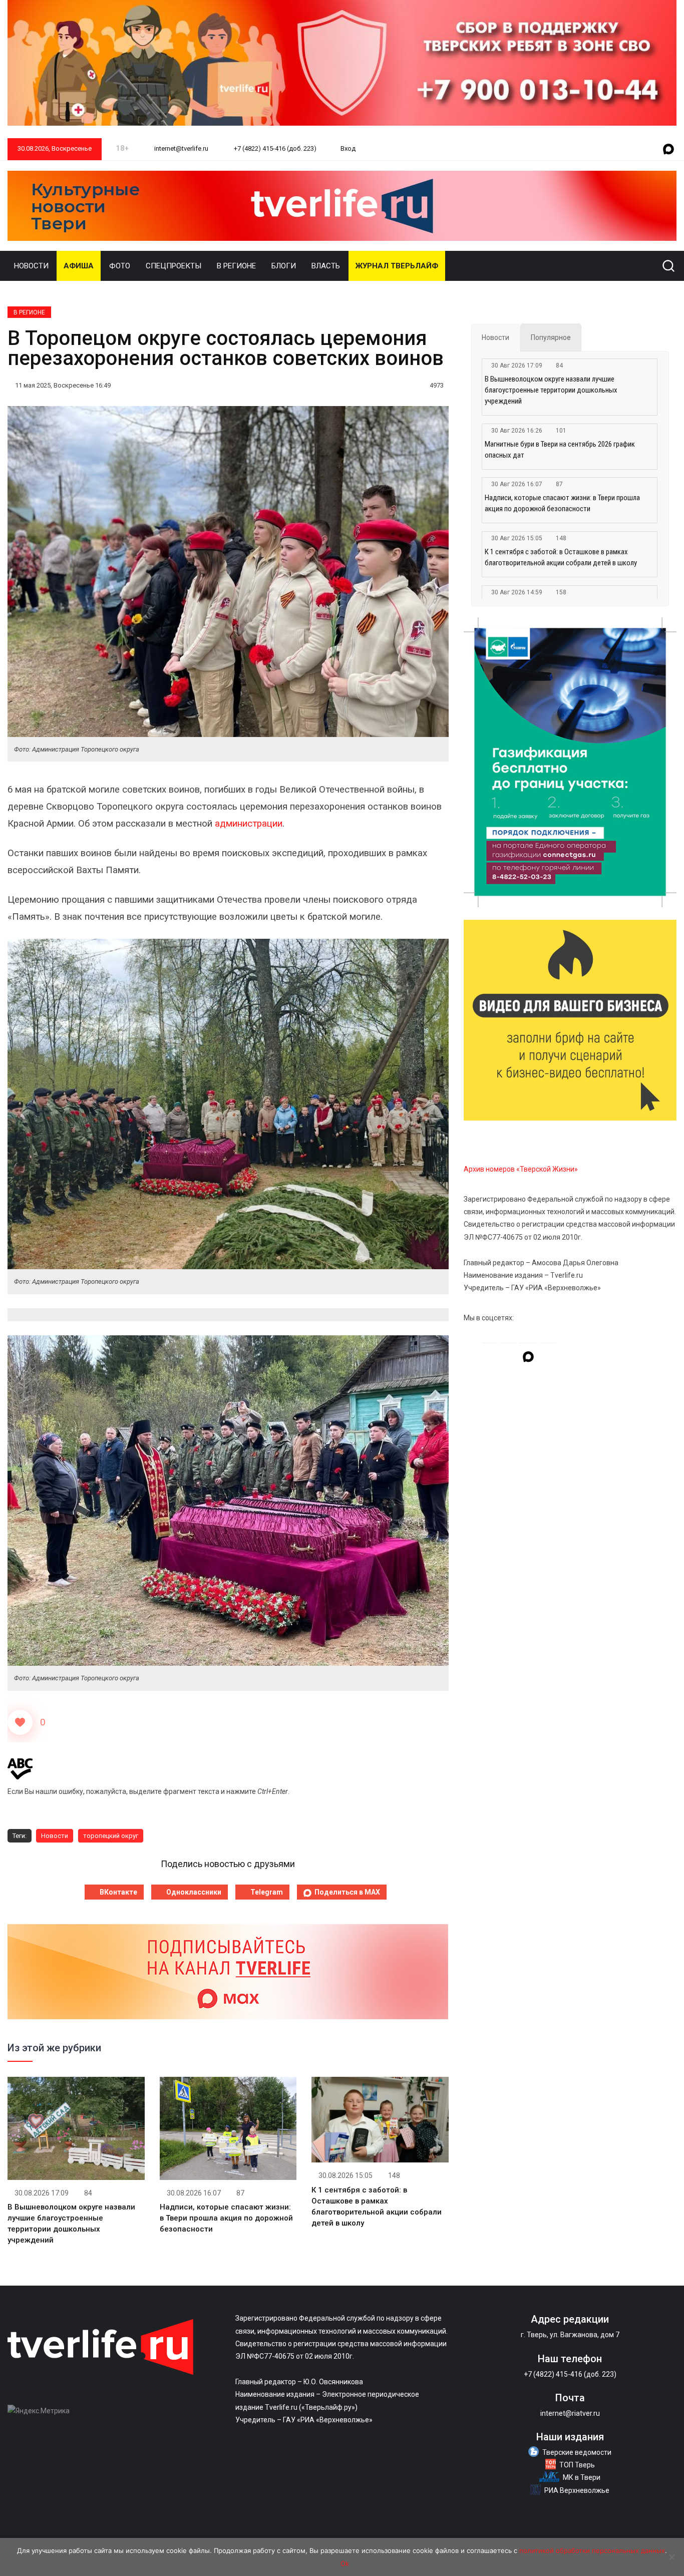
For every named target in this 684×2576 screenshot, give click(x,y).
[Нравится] (20, 1722)
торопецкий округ (111, 1836)
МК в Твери (582, 2477)
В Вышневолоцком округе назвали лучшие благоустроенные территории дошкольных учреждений (551, 390)
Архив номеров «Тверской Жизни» (521, 1169)
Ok (345, 2563)
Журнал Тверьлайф (397, 266)
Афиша (79, 266)
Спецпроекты (174, 266)
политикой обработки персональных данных (592, 2550)
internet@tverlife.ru (181, 148)
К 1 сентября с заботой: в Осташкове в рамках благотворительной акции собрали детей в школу (561, 557)
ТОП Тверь (577, 2465)
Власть (326, 266)
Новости (31, 266)
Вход (348, 148)
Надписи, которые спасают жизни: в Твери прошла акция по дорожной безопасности (226, 2218)
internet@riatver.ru (570, 2413)
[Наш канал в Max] (668, 150)
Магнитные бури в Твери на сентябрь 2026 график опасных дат (560, 450)
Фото (120, 266)
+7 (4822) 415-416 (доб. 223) (274, 148)
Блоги (284, 266)
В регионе (236, 266)
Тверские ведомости (577, 2452)
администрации (249, 824)
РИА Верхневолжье (577, 2490)
